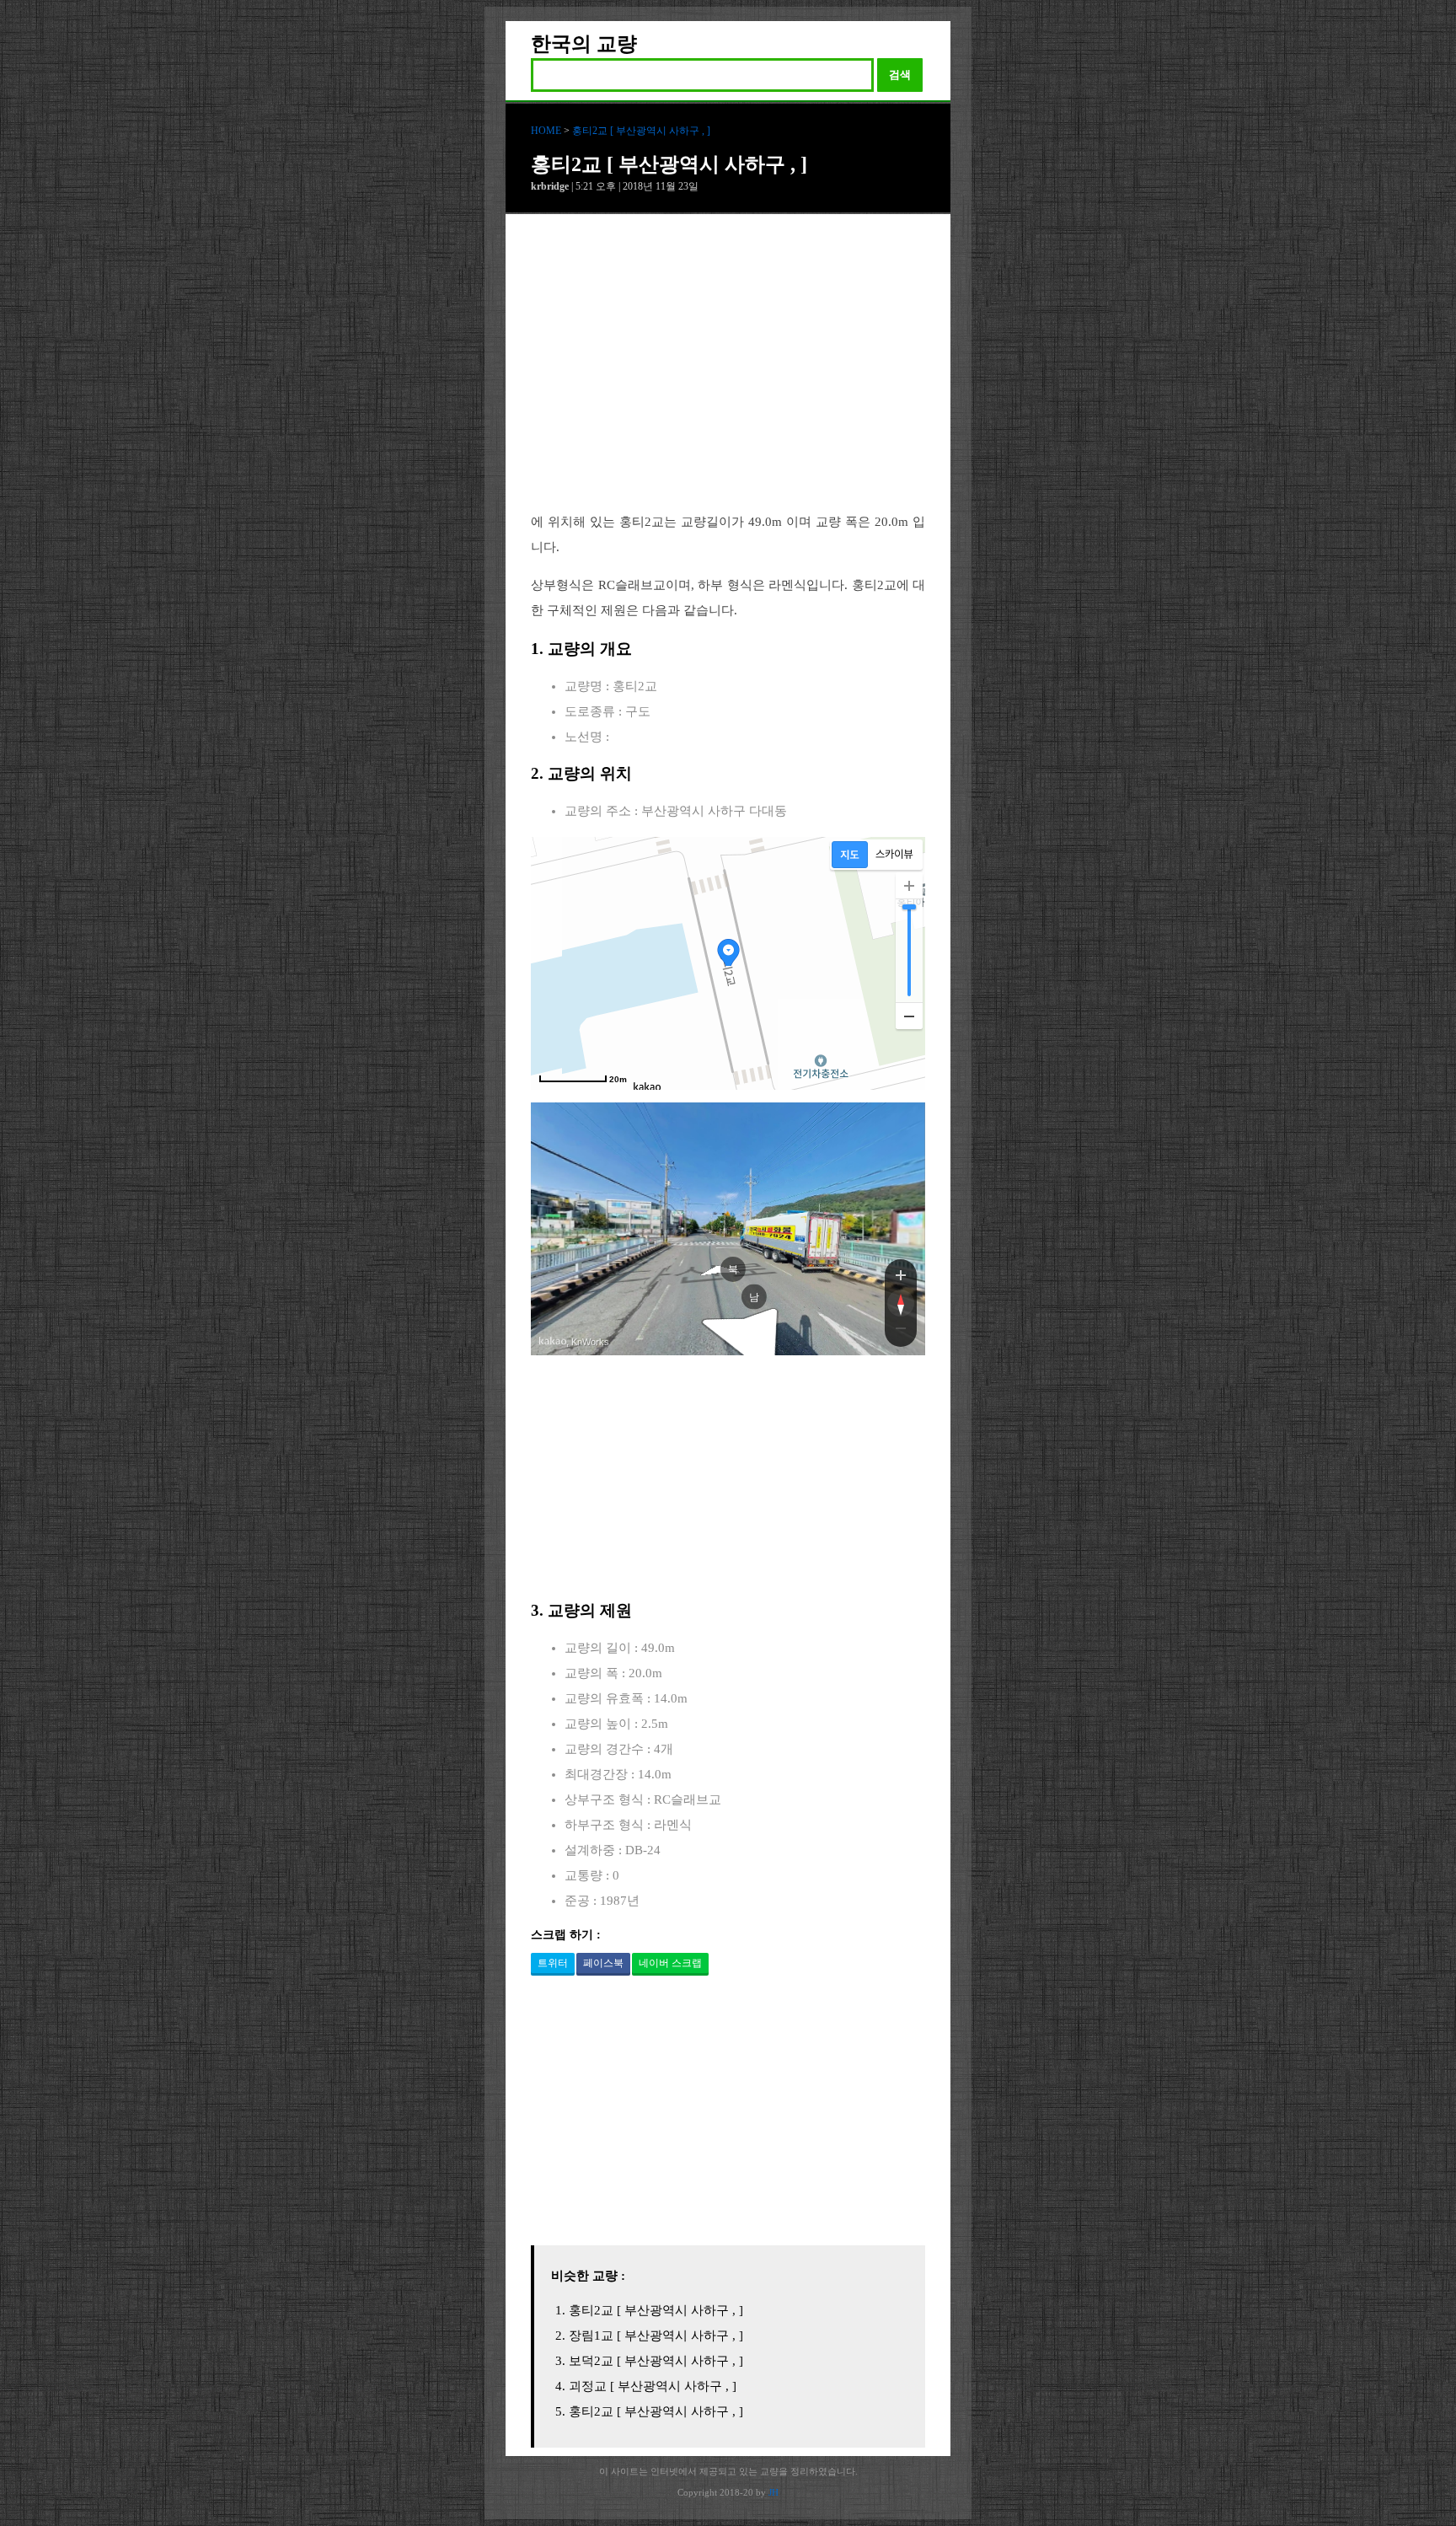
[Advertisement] (728, 376)
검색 (900, 75)
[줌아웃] (901, 1332)
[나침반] (901, 1303)
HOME (546, 131)
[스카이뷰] (894, 855)
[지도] (850, 855)
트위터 (553, 1963)
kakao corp (553, 1341)
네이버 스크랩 (670, 1963)
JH (773, 2492)
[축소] (909, 1016)
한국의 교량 (584, 44)
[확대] (909, 886)
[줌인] (901, 1274)
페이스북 (603, 1963)
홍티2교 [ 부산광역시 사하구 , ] (641, 131)
